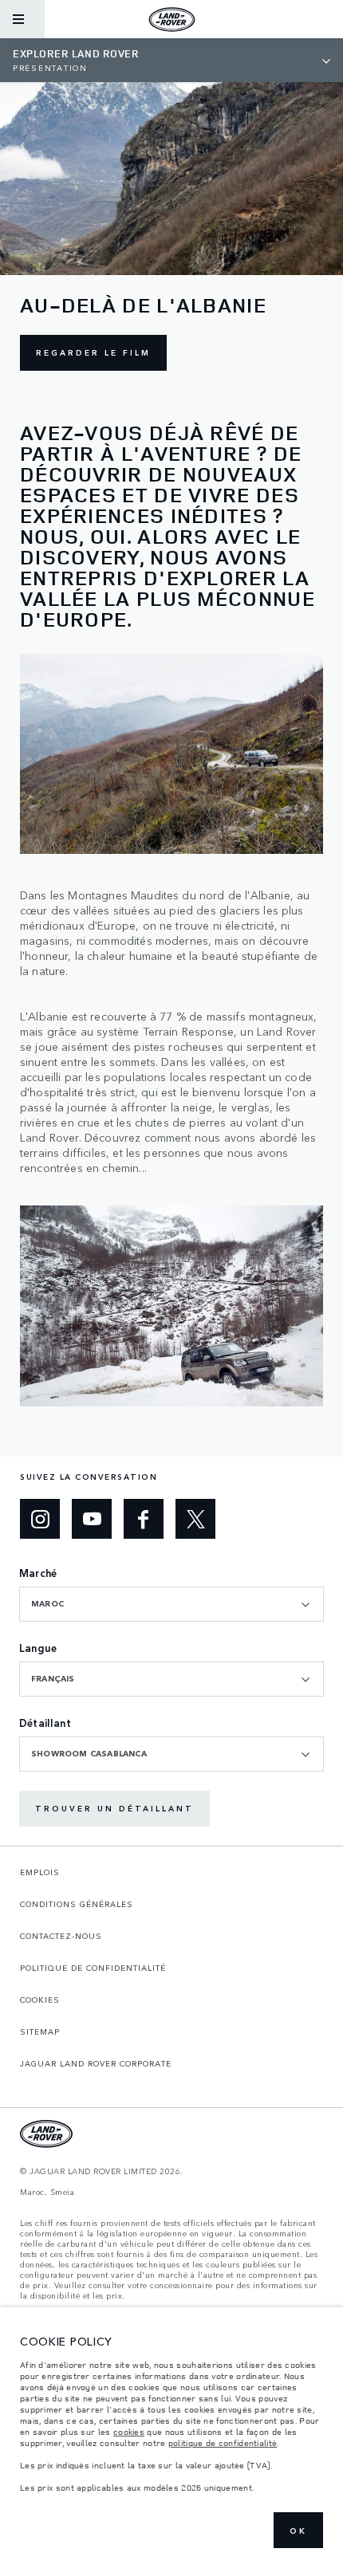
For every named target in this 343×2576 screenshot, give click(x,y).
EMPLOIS (40, 1872)
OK (298, 2531)
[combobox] (171, 1604)
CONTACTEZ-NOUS (61, 1936)
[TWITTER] (195, 1519)
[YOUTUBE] (92, 1519)
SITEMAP (40, 2031)
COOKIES (40, 2000)
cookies (129, 2432)
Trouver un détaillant (114, 1808)
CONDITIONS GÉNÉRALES (77, 1904)
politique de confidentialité (223, 2443)
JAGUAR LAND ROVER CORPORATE (96, 2063)
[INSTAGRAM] (40, 1519)
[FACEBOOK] (144, 1519)
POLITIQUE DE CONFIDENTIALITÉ (93, 1968)
